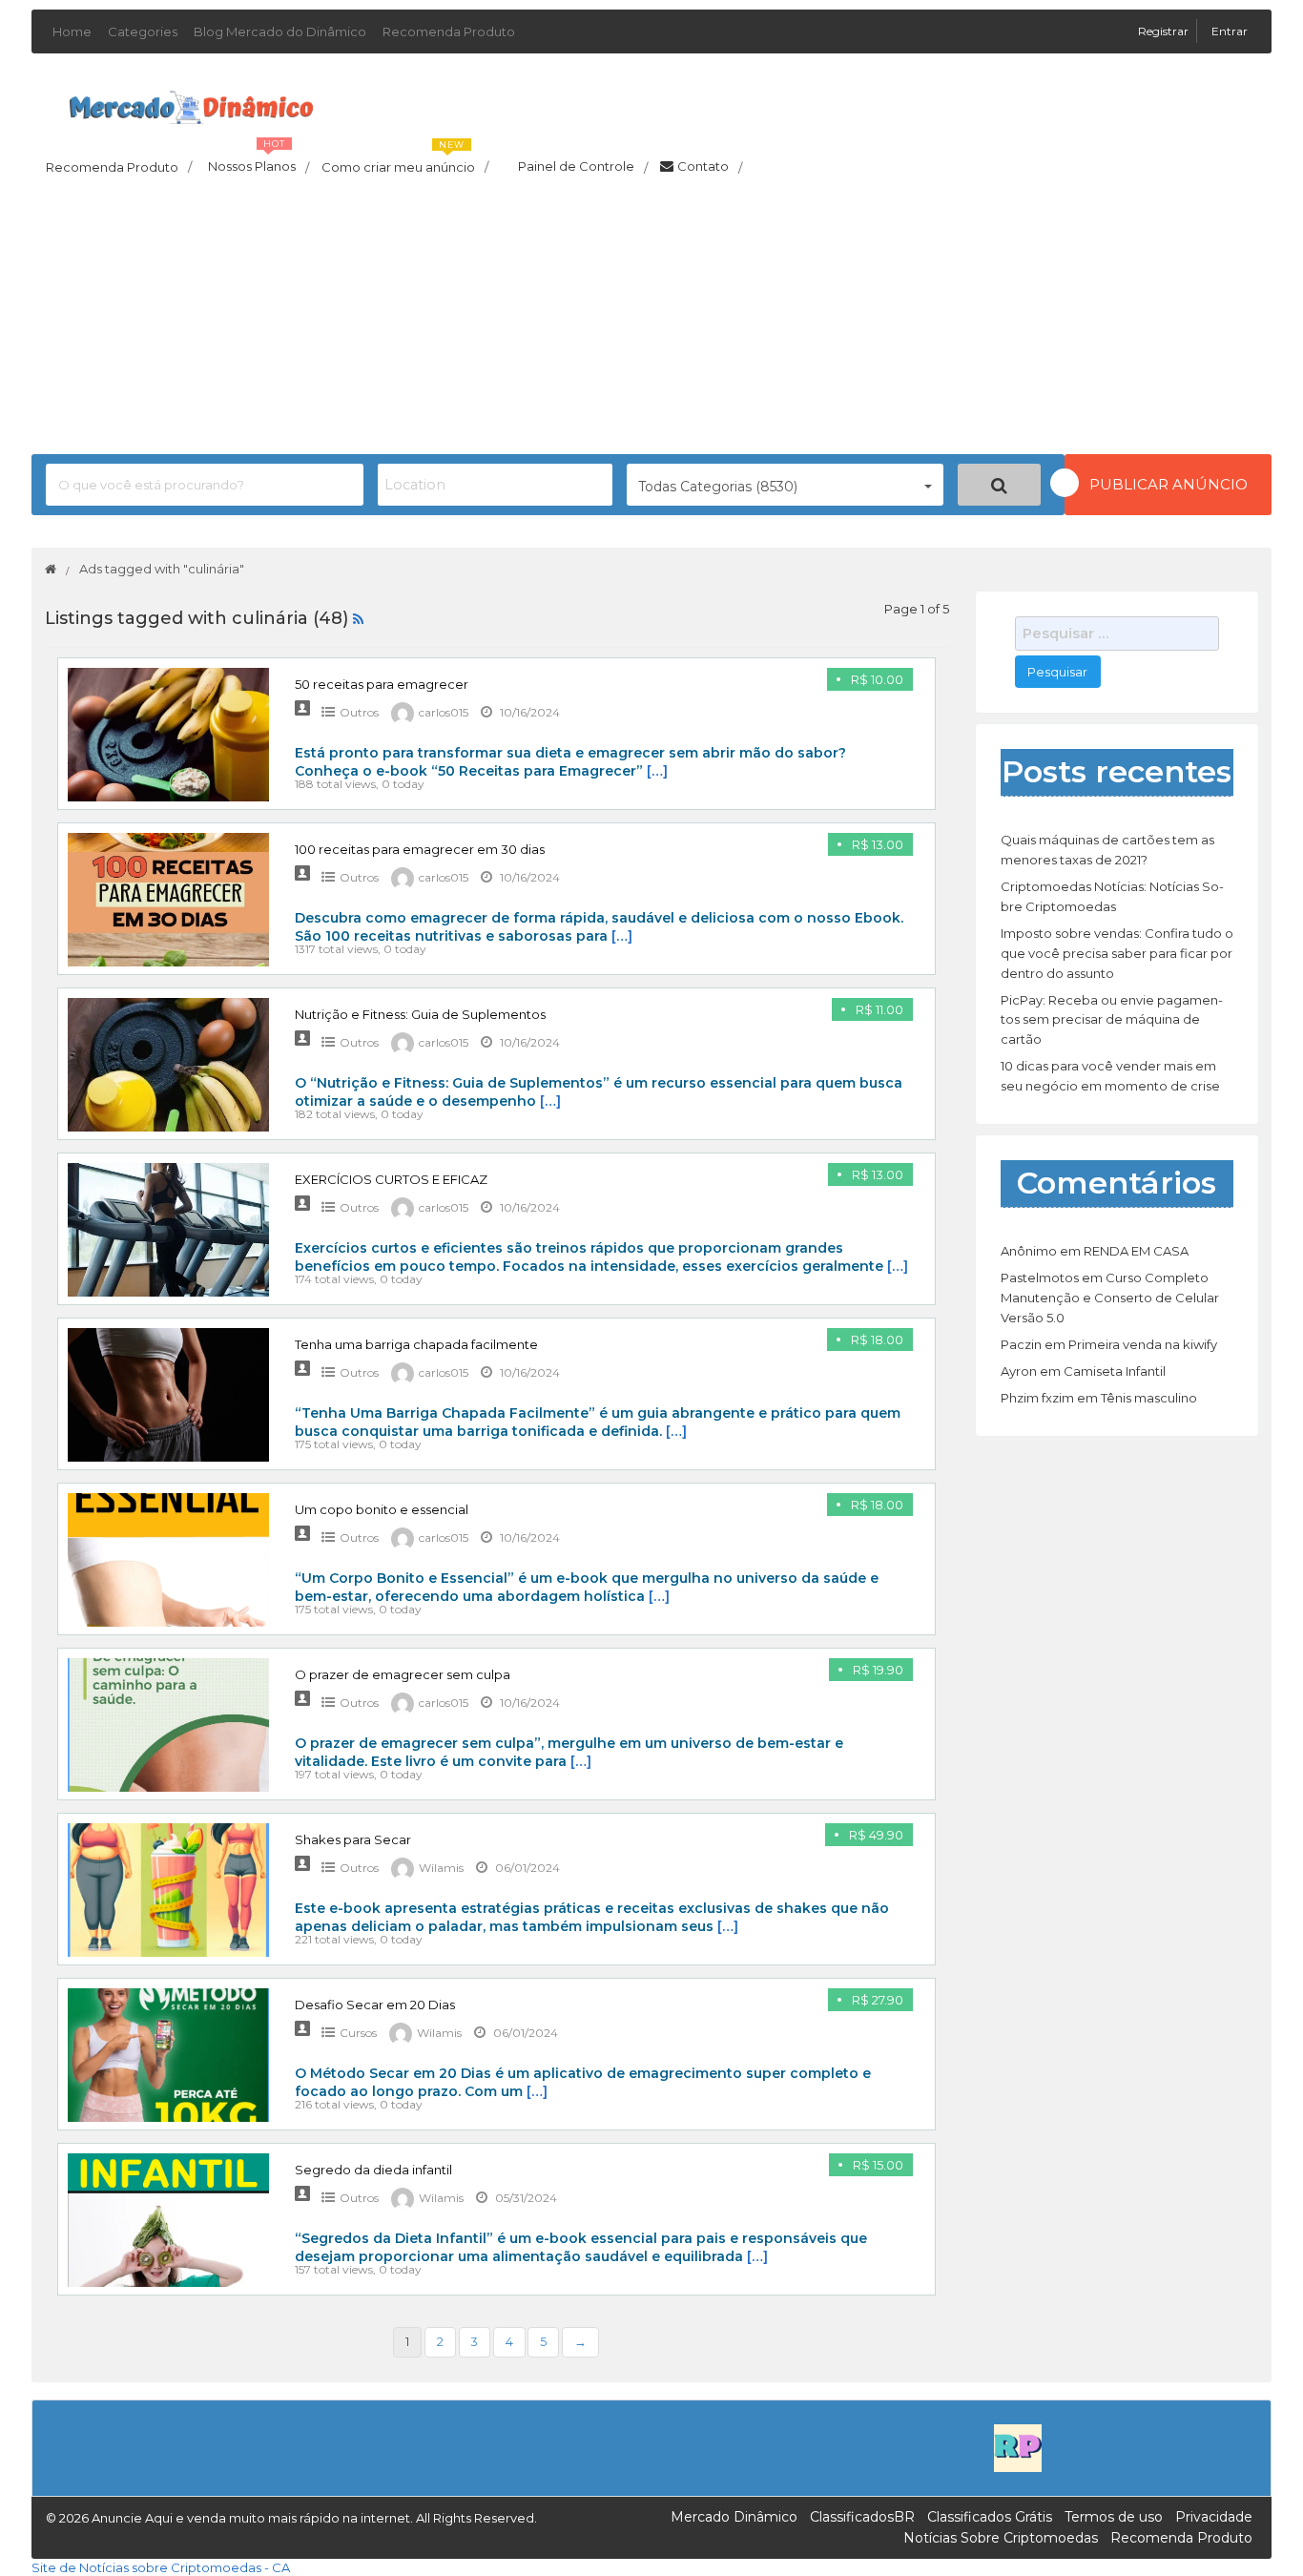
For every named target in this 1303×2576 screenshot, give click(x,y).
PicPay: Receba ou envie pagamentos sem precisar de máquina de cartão (1112, 1020)
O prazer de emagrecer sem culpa (403, 1674)
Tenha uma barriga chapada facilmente (416, 1344)
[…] (657, 771)
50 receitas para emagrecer (382, 684)
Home (72, 31)
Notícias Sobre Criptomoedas (1001, 2538)
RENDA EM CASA (1136, 1251)
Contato (710, 167)
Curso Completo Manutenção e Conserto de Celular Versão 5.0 (1110, 1298)
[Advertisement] (651, 321)
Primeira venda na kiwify (1143, 1344)
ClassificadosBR (862, 2517)
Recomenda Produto (449, 31)
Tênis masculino (1149, 1398)
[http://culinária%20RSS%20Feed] (358, 618)
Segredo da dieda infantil (373, 2170)
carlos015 (444, 712)
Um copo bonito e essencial (382, 1509)
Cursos (358, 2033)
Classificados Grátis (990, 2517)
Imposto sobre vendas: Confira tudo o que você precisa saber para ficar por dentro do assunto (1117, 953)
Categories (143, 31)
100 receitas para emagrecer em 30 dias (420, 849)
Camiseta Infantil (1115, 1371)
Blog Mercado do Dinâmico (280, 31)
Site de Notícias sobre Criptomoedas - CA (161, 2567)
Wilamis (441, 1868)
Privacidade (1214, 2517)
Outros (359, 712)
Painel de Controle (583, 167)
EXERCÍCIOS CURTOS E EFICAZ (391, 1179)
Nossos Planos (259, 161)
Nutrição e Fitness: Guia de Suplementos (420, 1014)
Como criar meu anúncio (405, 161)
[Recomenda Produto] (1018, 2446)
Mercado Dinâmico (734, 2517)
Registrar (1165, 31)
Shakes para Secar (353, 1839)
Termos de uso (1114, 2517)
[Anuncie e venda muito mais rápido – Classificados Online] (191, 104)
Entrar (1230, 31)
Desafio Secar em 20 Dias (375, 2005)
